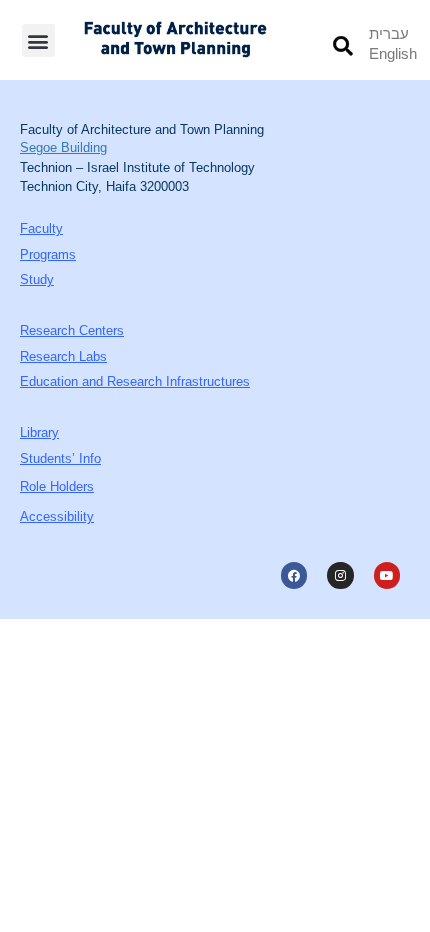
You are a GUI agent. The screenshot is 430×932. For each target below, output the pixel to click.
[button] (38, 40)
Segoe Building (63, 147)
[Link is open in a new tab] (294, 575)
